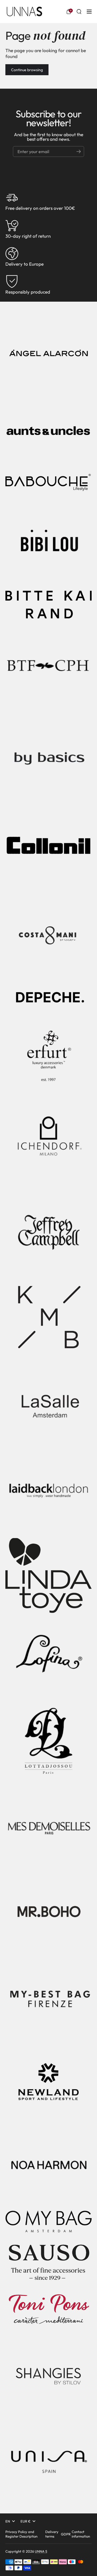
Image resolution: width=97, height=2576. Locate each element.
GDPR (66, 2534)
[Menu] (89, 12)
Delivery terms (52, 2534)
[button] (69, 12)
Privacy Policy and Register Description (21, 2534)
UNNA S (41, 2551)
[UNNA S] (24, 12)
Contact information (81, 2534)
